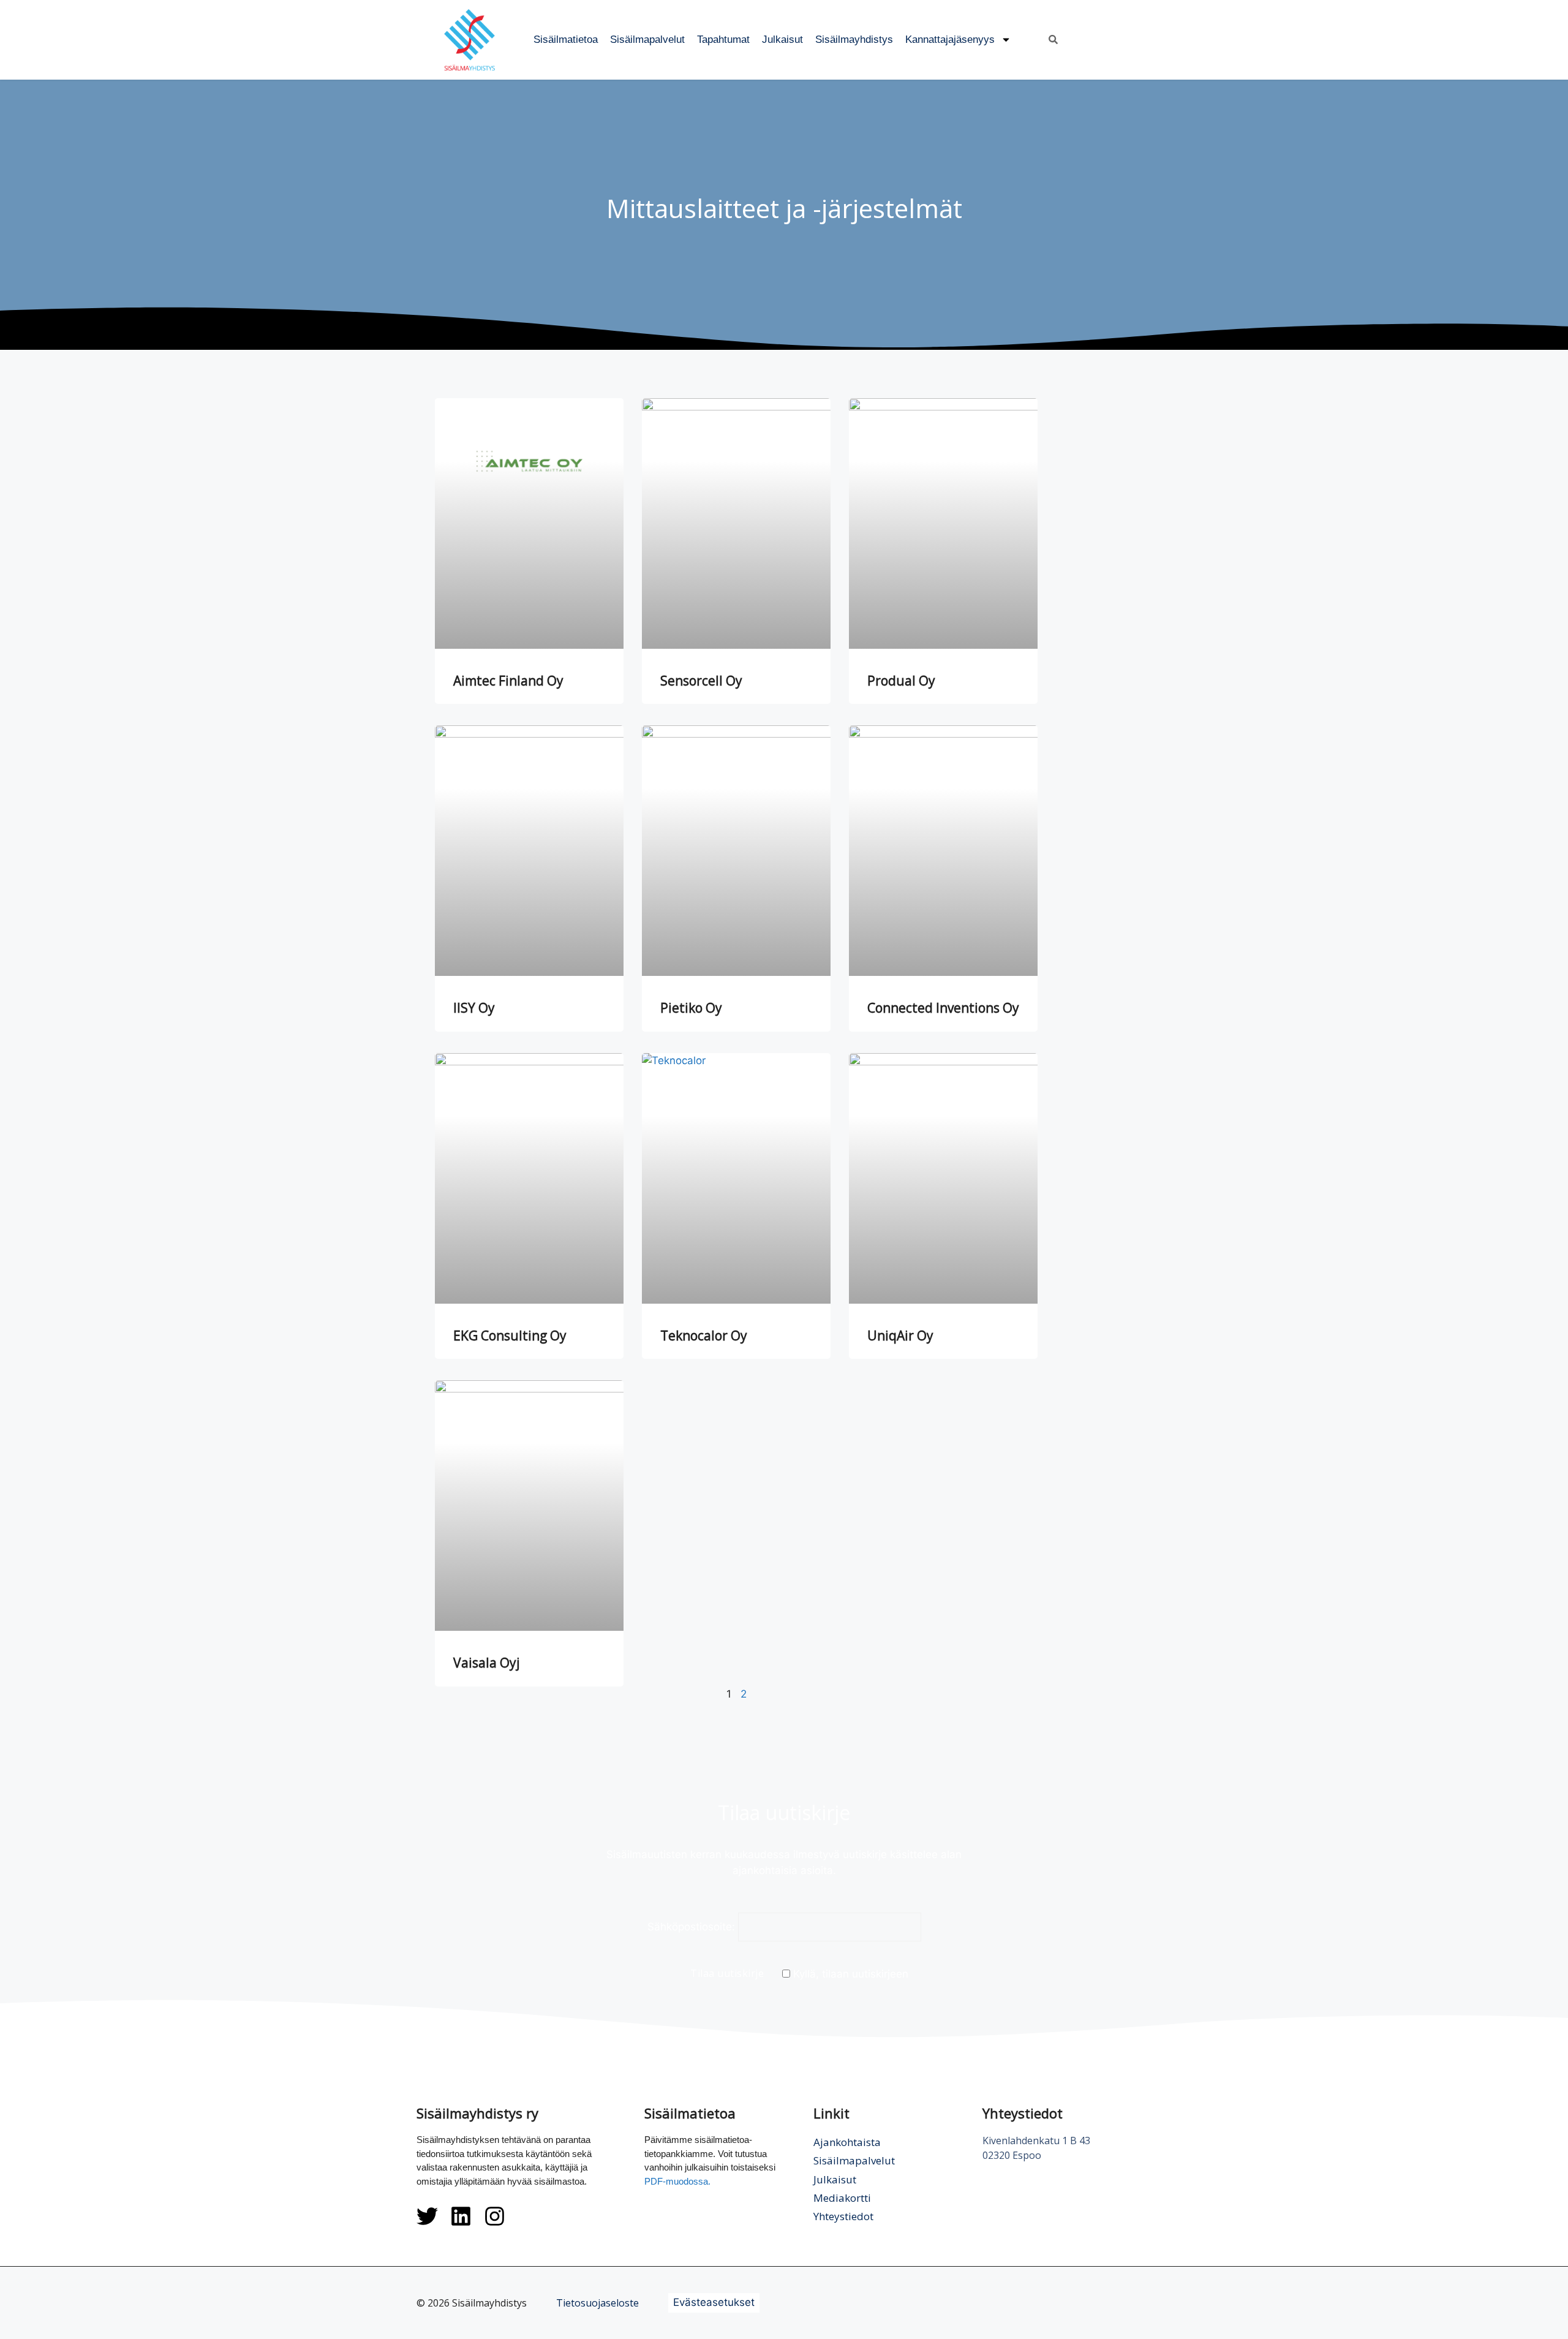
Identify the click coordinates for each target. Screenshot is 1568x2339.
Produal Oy (901, 681)
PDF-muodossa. (677, 2181)
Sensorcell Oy (701, 681)
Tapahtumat (723, 40)
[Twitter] (427, 2216)
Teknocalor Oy (704, 1336)
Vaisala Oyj (487, 1663)
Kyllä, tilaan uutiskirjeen (849, 1974)
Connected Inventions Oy (943, 1008)
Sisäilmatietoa (566, 40)
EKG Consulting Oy (510, 1336)
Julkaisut (782, 40)
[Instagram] (495, 2216)
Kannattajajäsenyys (950, 40)
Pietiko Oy (691, 1008)
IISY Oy (474, 1008)
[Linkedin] (461, 2216)
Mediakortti (842, 2198)
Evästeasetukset (714, 2302)
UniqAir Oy (900, 1336)
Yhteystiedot (843, 2216)
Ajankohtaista (847, 2142)
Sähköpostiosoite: (691, 1927)
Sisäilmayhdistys (854, 40)
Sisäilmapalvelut (647, 40)
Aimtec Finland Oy (508, 681)
